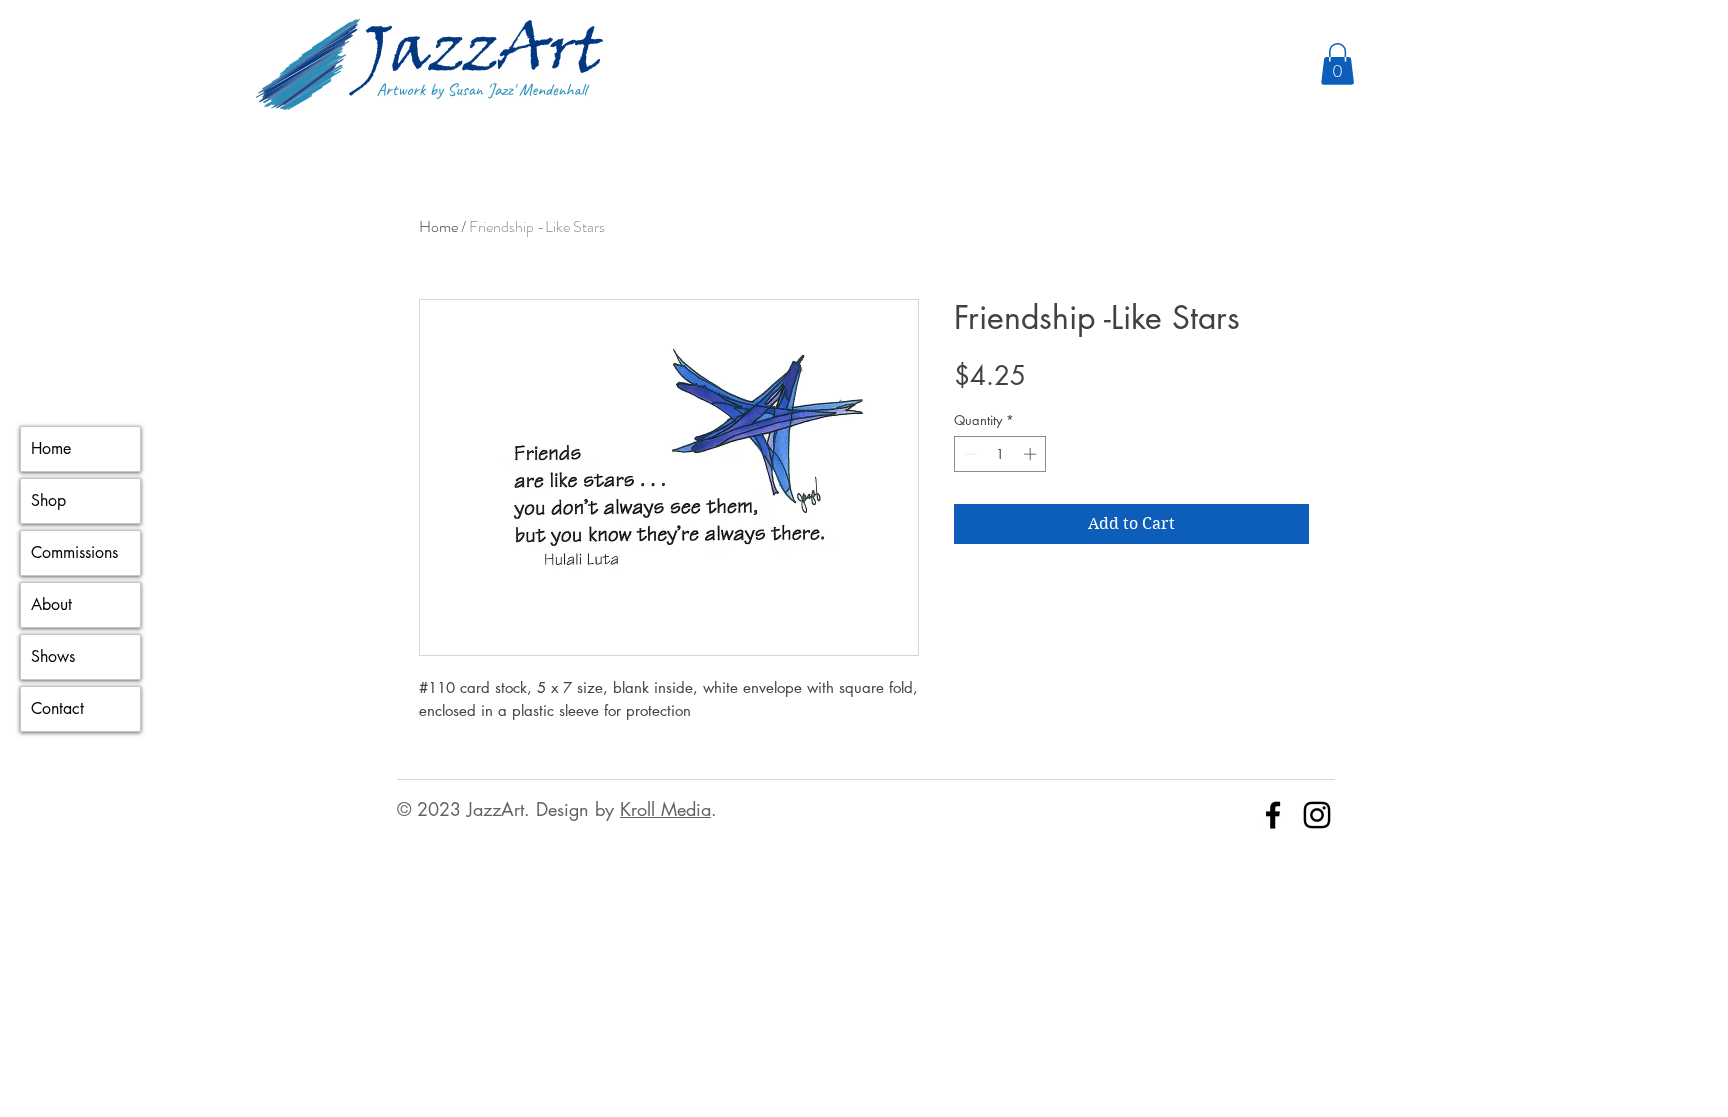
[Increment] (1032, 454)
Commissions (74, 552)
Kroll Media (665, 809)
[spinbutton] (1000, 454)
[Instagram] (1317, 815)
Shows (53, 656)
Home (51, 448)
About (51, 604)
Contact (57, 708)
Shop (48, 500)
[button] (1337, 64)
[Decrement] (969, 454)
